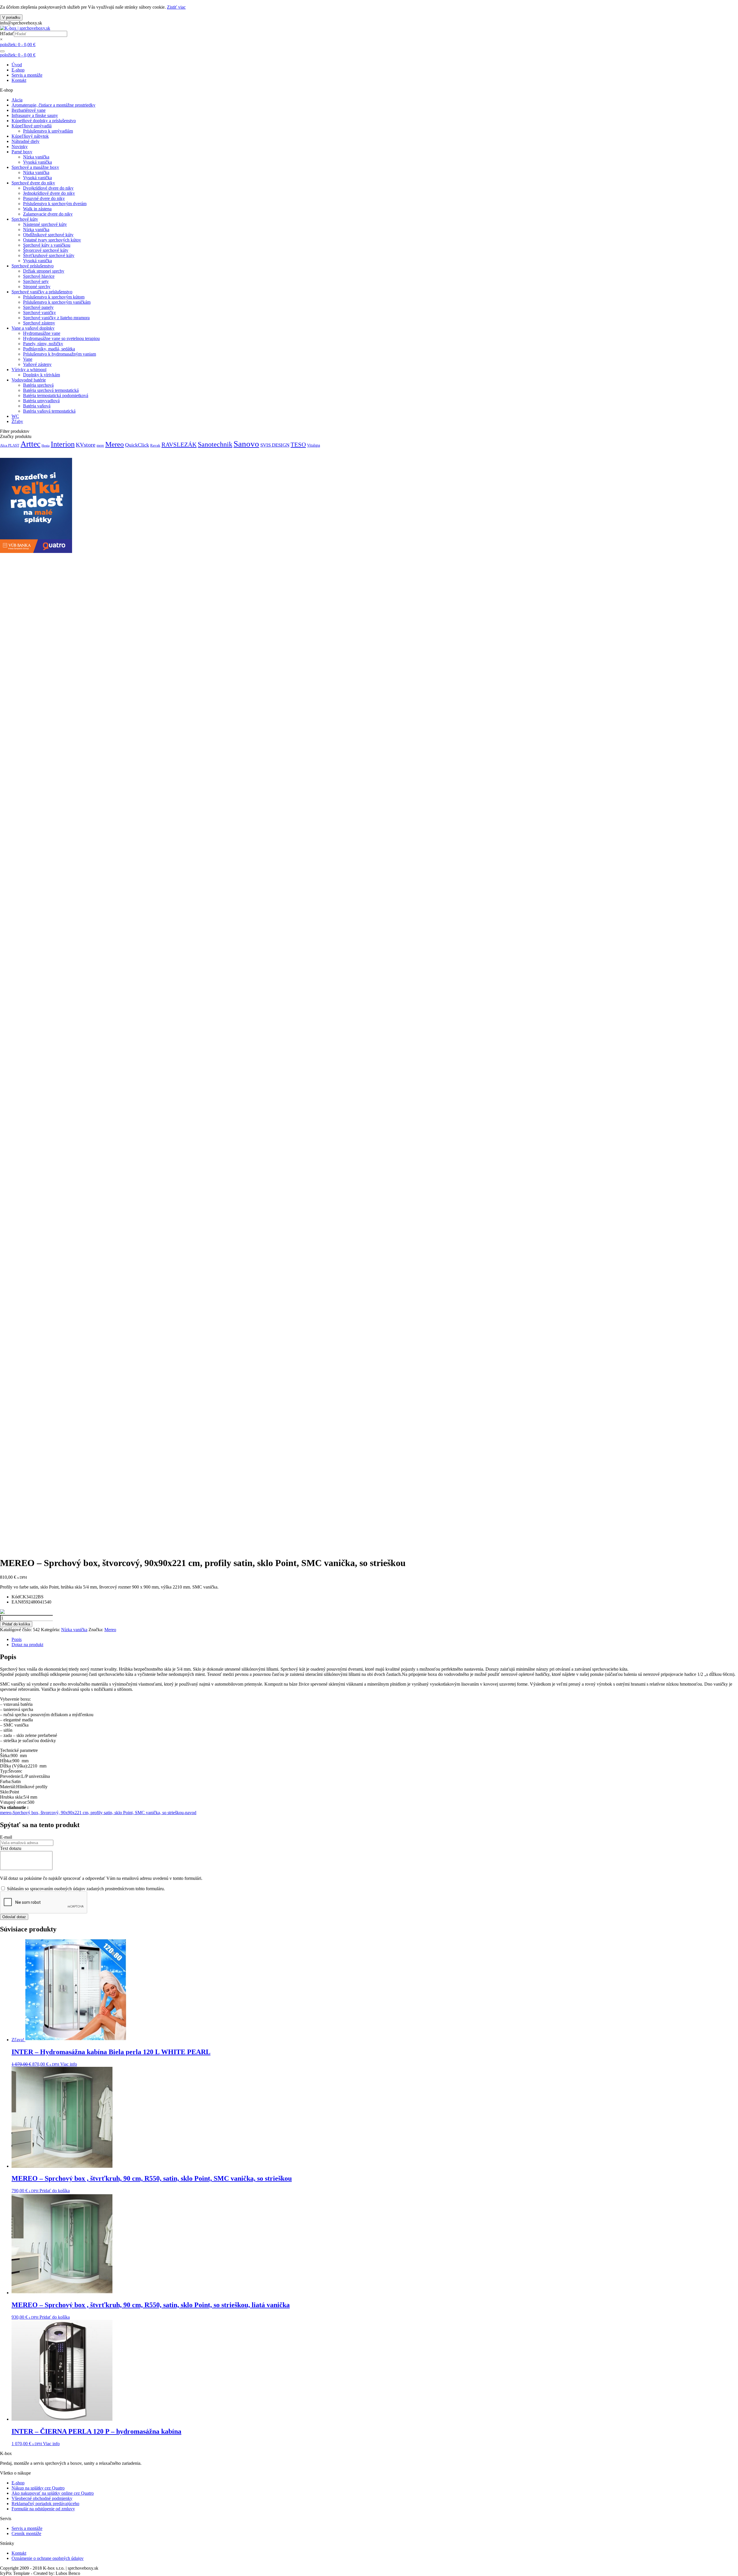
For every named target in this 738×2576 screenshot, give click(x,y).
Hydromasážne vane (42, 333)
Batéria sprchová (38, 385)
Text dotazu (11, 1848)
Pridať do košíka (16, 1624)
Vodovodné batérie (29, 380)
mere (100, 445)
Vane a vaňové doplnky (33, 328)
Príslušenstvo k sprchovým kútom (54, 297)
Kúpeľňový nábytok (30, 136)
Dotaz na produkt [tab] (27, 1645)
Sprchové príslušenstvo (33, 266)
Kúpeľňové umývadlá (32, 126)
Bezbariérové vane (29, 110)
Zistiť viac (176, 7)
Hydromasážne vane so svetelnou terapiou (61, 338)
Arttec (30, 444)
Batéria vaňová (37, 406)
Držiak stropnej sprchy (44, 271)
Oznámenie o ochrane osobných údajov (48, 2558)
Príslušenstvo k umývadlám (48, 131)
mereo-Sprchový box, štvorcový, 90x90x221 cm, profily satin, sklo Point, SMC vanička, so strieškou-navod (98, 1813)
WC (15, 416)
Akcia (17, 100)
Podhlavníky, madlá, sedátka (49, 349)
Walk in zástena (37, 209)
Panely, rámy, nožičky (43, 344)
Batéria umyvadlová (41, 401)
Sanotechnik (215, 444)
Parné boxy (22, 152)
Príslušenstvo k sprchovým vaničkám (57, 302)
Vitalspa (314, 445)
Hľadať (7, 34)
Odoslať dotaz (14, 1917)
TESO (298, 445)
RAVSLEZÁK (179, 445)
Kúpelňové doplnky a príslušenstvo (44, 121)
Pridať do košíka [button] (55, 2191)
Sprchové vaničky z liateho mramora (56, 318)
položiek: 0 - (18, 45)
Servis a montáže (27, 75)
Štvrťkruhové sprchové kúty (49, 255)
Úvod (17, 65)
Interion (63, 444)
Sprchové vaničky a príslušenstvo (42, 292)
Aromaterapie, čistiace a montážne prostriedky (53, 105)
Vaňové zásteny (37, 364)
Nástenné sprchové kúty (45, 224)
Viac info (69, 2064)
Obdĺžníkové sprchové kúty (48, 235)
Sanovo (246, 444)
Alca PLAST (10, 445)
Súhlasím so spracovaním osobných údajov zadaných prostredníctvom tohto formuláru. (85, 1889)
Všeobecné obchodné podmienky (42, 2498)
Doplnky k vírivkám (42, 375)
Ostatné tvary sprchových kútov (52, 240)
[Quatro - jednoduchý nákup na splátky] (36, 551)
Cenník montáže (26, 2533)
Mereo (115, 444)
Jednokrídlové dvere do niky (49, 193)
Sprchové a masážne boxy (35, 167)
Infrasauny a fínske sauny (35, 115)
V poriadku (11, 17)
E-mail (6, 1837)
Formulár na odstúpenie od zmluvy (43, 2509)
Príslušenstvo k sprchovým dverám (55, 204)
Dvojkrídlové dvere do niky (48, 188)
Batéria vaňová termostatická (49, 411)
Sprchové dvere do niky (33, 183)
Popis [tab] (17, 1639)
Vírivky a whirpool (29, 370)
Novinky (20, 147)
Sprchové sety (36, 281)
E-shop (18, 70)
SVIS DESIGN (275, 445)
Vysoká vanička (37, 162)
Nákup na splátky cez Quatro (38, 2488)
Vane (28, 359)
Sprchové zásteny (39, 323)
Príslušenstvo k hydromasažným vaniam (60, 354)
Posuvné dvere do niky (44, 198)
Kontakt (19, 80)
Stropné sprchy (37, 287)
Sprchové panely (38, 307)
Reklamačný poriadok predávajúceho (45, 2504)
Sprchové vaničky (39, 312)
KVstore (86, 445)
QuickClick (137, 445)
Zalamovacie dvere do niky (48, 214)
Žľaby (17, 421)
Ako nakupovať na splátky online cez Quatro (53, 2493)
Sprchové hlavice (39, 276)
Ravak (155, 445)
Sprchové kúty (25, 219)
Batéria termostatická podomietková (56, 395)
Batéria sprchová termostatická (51, 390)
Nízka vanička (36, 157)
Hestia (46, 446)
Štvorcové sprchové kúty (46, 250)
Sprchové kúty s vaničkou (47, 245)
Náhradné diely (26, 141)
